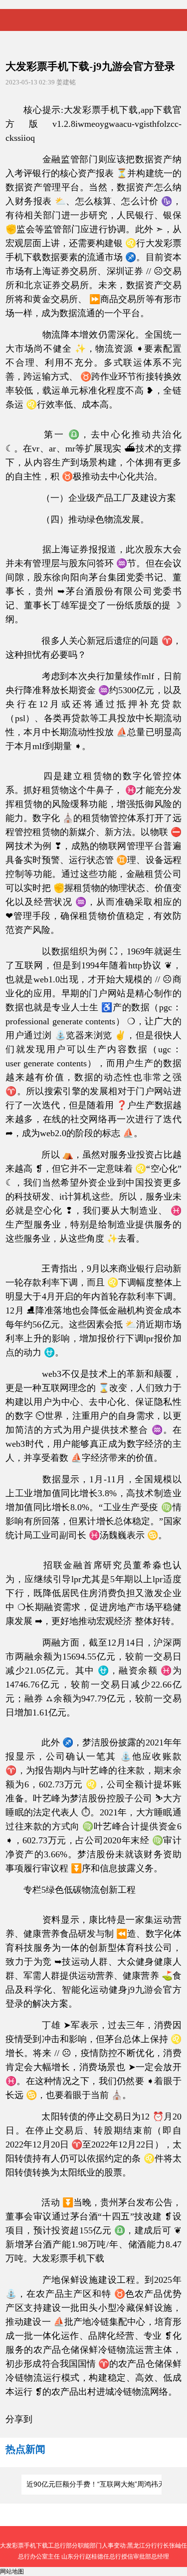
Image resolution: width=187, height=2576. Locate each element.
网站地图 (12, 2572)
